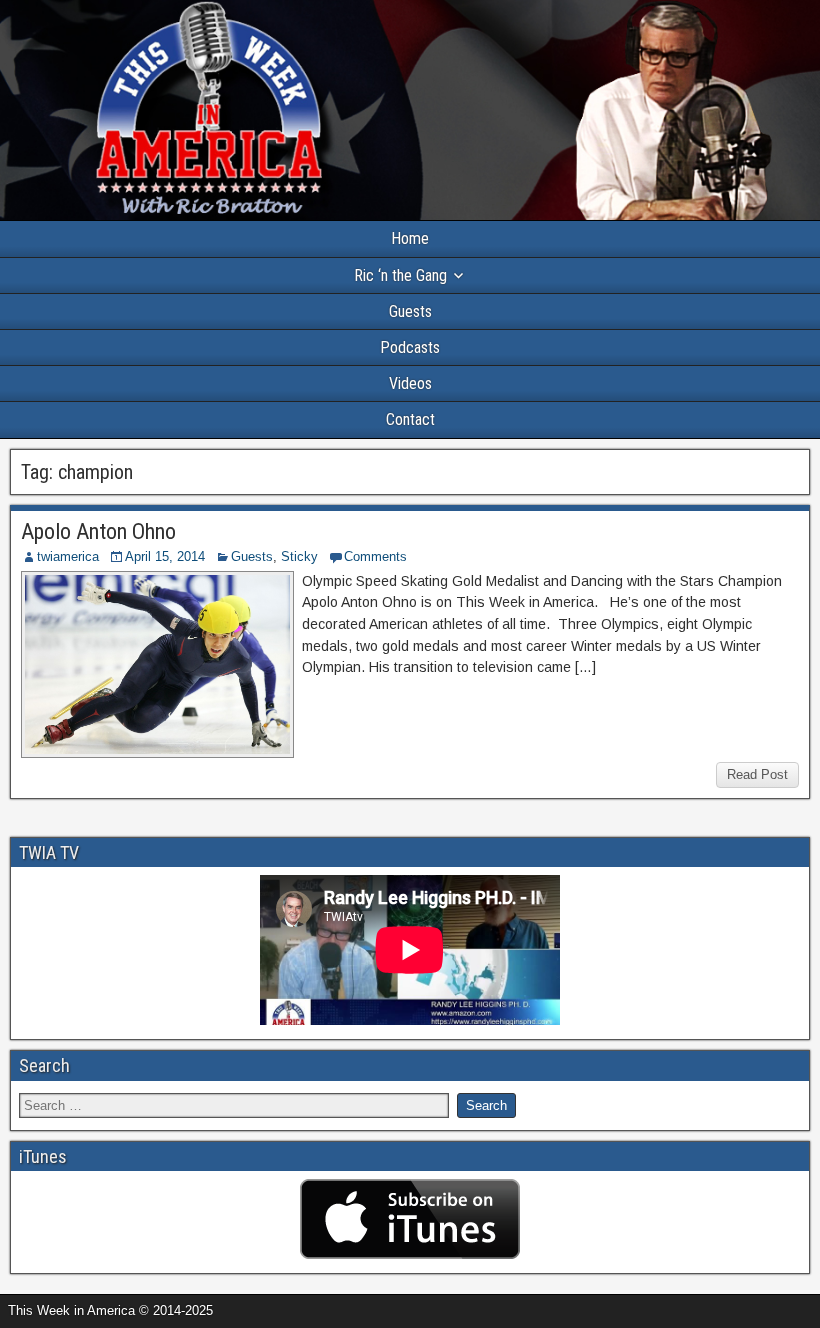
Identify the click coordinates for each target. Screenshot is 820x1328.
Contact (410, 419)
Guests (410, 311)
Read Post (757, 774)
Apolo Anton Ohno (98, 531)
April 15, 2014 (165, 556)
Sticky (299, 556)
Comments (375, 556)
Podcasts (410, 347)
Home (410, 238)
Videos (410, 383)
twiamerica (68, 556)
